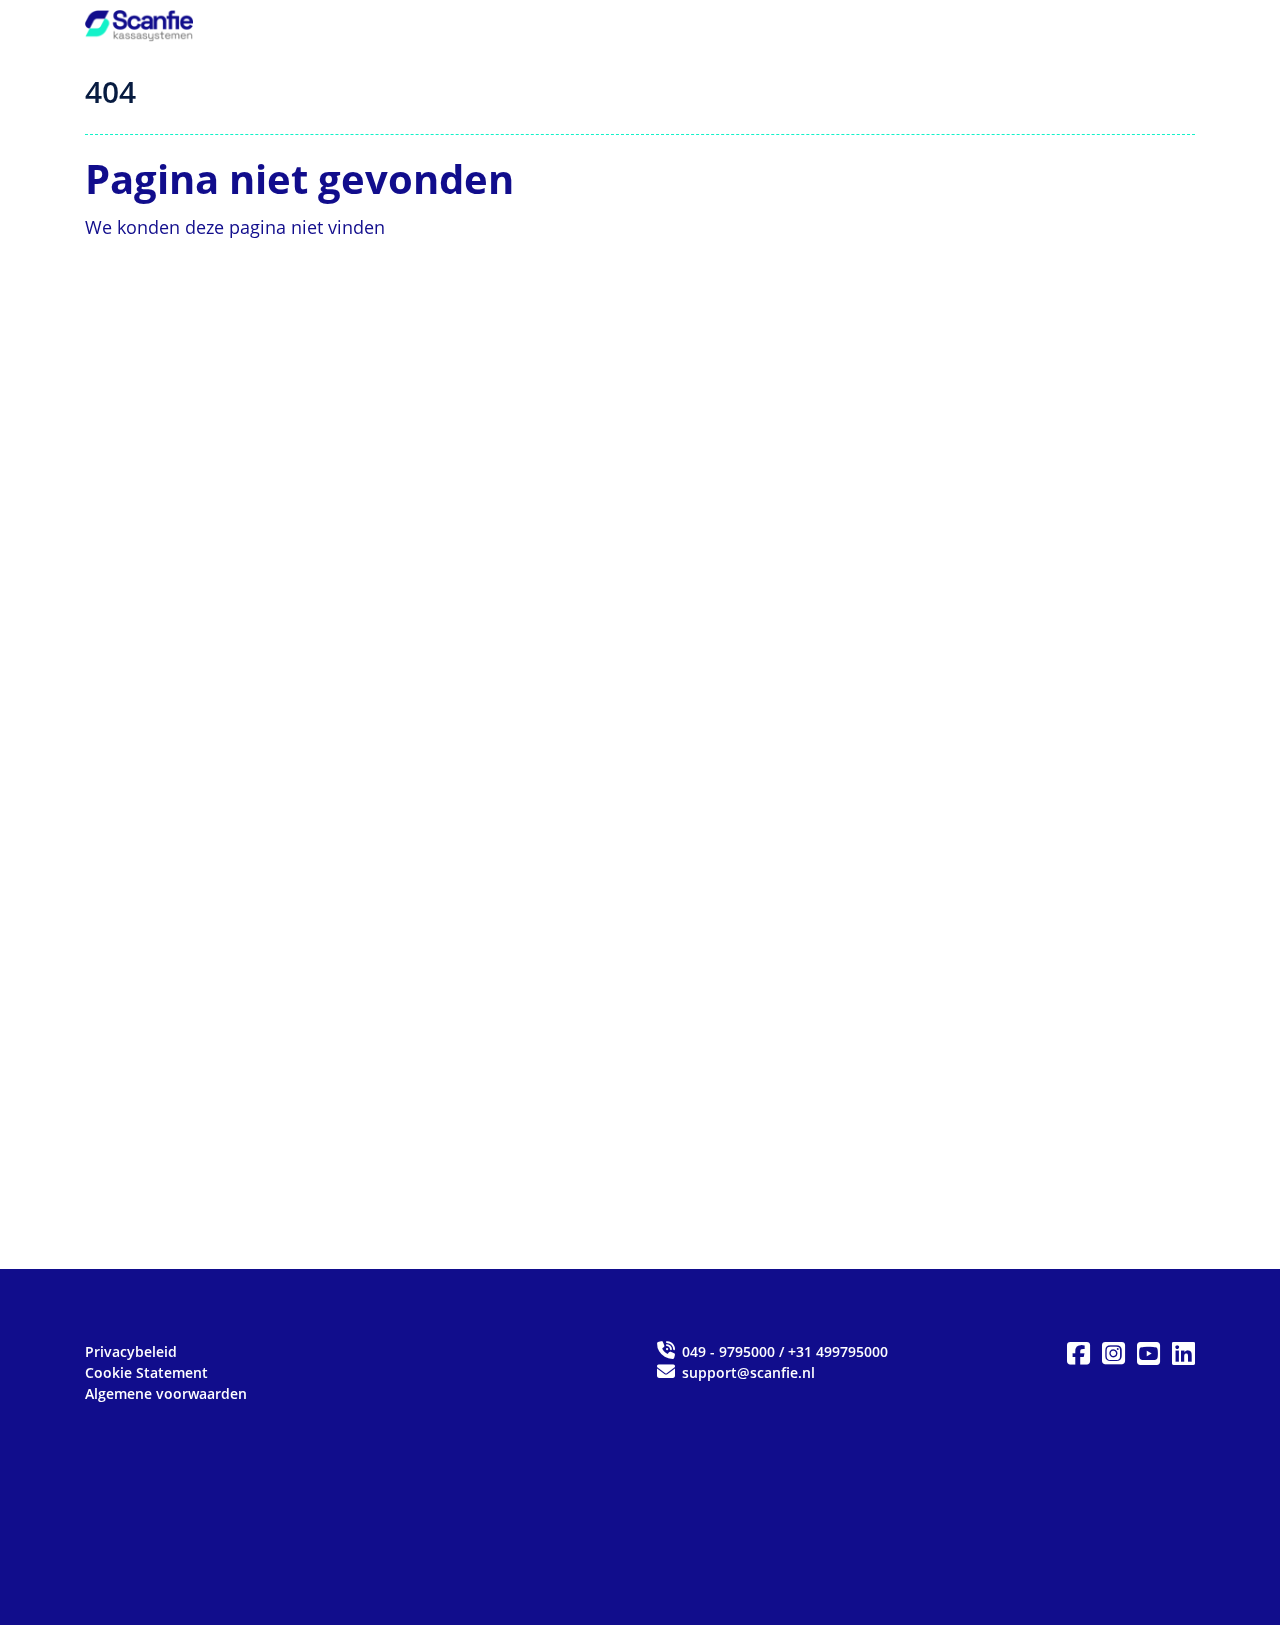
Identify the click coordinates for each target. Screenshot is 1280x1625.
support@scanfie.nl (746, 1372)
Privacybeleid (131, 1351)
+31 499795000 (838, 1351)
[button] (1078, 1354)
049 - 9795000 (728, 1351)
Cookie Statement (146, 1372)
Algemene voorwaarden (166, 1393)
